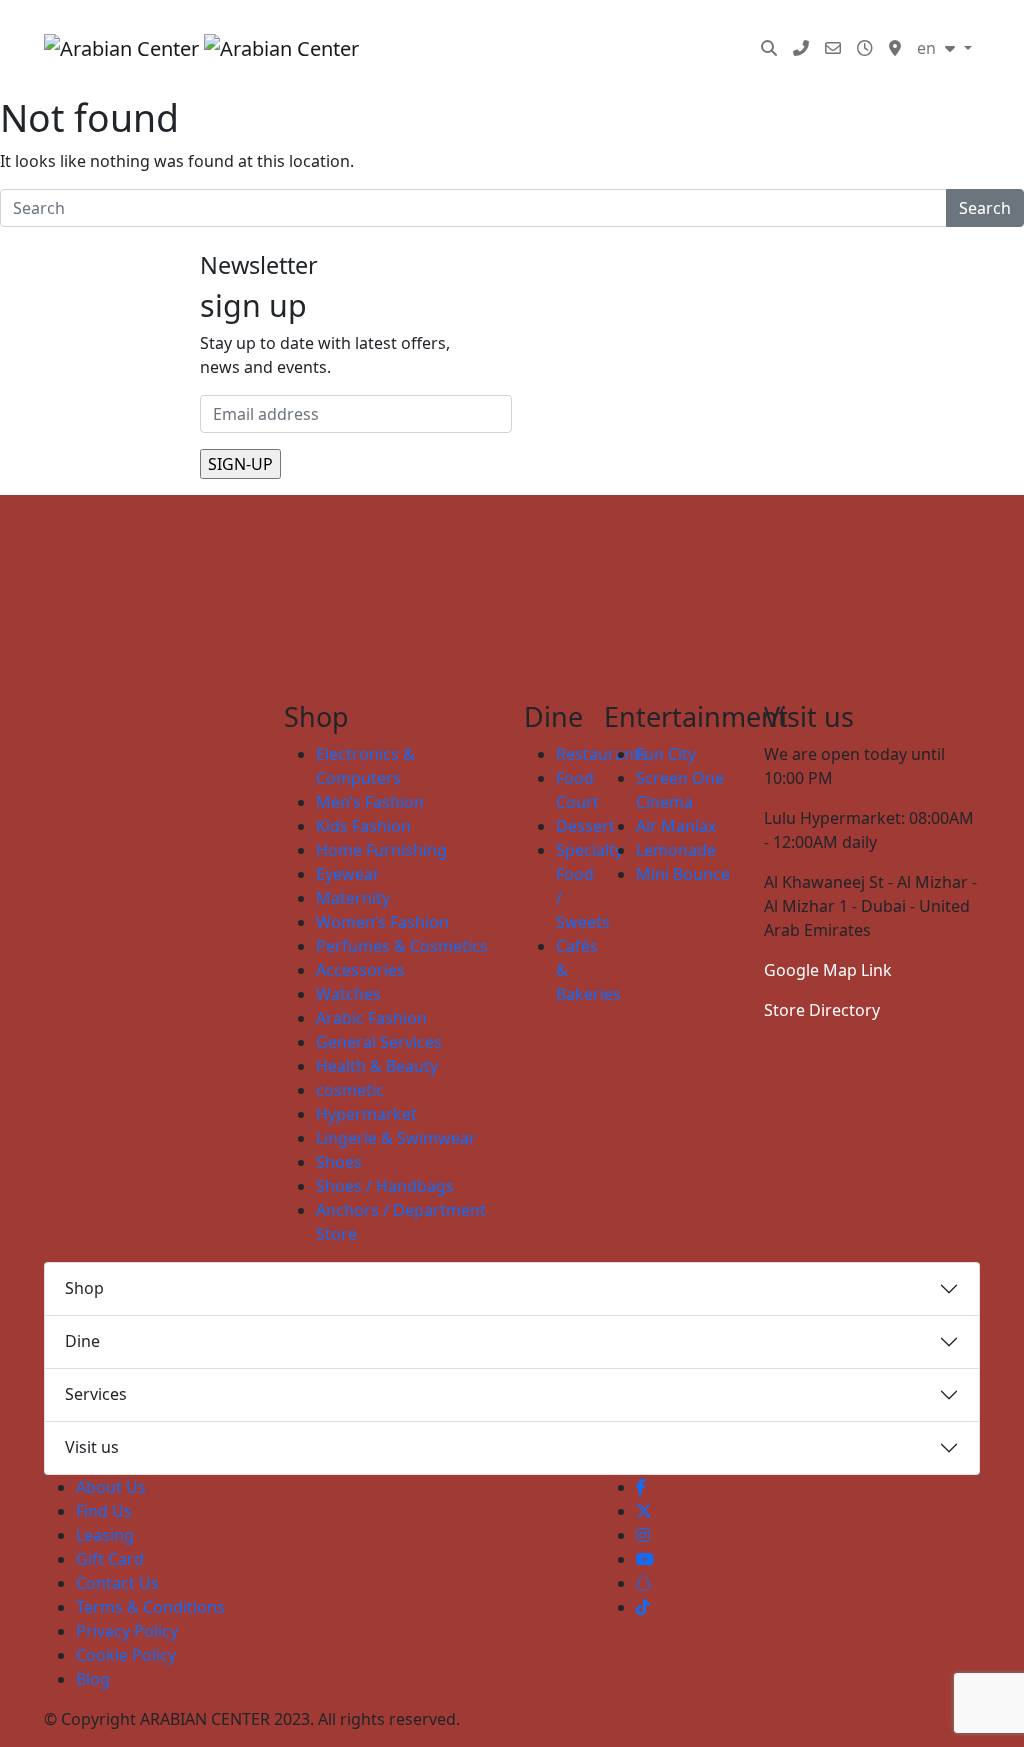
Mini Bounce (683, 874)
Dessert (585, 826)
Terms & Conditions (150, 1607)
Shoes (339, 1162)
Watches (348, 994)
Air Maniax (676, 826)
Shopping (391, 28)
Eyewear (348, 874)
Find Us (104, 1511)
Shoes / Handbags (385, 1186)
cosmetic (350, 1090)
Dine (82, 1341)
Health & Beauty (377, 1066)
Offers (379, 68)
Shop (84, 1288)
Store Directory (822, 1010)
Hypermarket (366, 1114)
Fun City (666, 754)
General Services (379, 1042)
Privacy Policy (127, 1631)
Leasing (105, 1535)
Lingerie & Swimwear (396, 1138)
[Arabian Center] (185, 48)
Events (708, 28)
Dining (497, 28)
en (928, 48)
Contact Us (117, 1583)
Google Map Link (828, 970)
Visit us (92, 1447)
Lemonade (676, 850)
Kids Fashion (363, 826)
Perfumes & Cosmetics (402, 946)
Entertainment (603, 28)
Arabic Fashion (371, 1018)
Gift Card (110, 1559)
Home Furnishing (381, 850)
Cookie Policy (126, 1655)
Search (985, 208)
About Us (111, 1487)
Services (458, 68)
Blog (530, 68)
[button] (769, 48)
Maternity (353, 898)
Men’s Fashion (370, 802)
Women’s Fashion (382, 922)
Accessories (360, 970)
